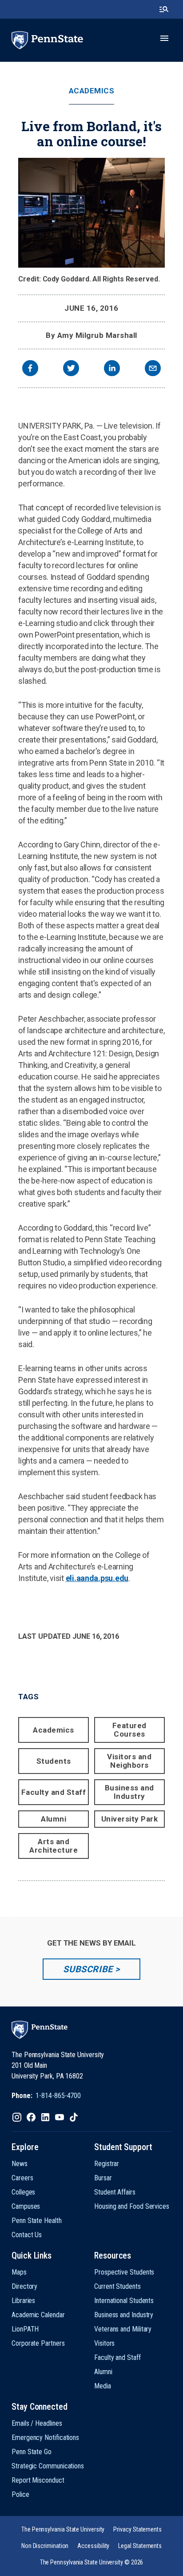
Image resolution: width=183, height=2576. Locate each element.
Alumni (54, 1819)
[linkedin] (112, 369)
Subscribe (88, 1969)
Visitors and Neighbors (129, 1761)
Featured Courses (129, 1730)
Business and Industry (129, 1792)
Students (54, 1761)
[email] (153, 369)
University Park (130, 1819)
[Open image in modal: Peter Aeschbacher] (91, 213)
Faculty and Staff (54, 1792)
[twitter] (71, 369)
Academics (92, 91)
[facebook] (30, 369)
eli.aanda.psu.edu (97, 1578)
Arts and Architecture (54, 1846)
